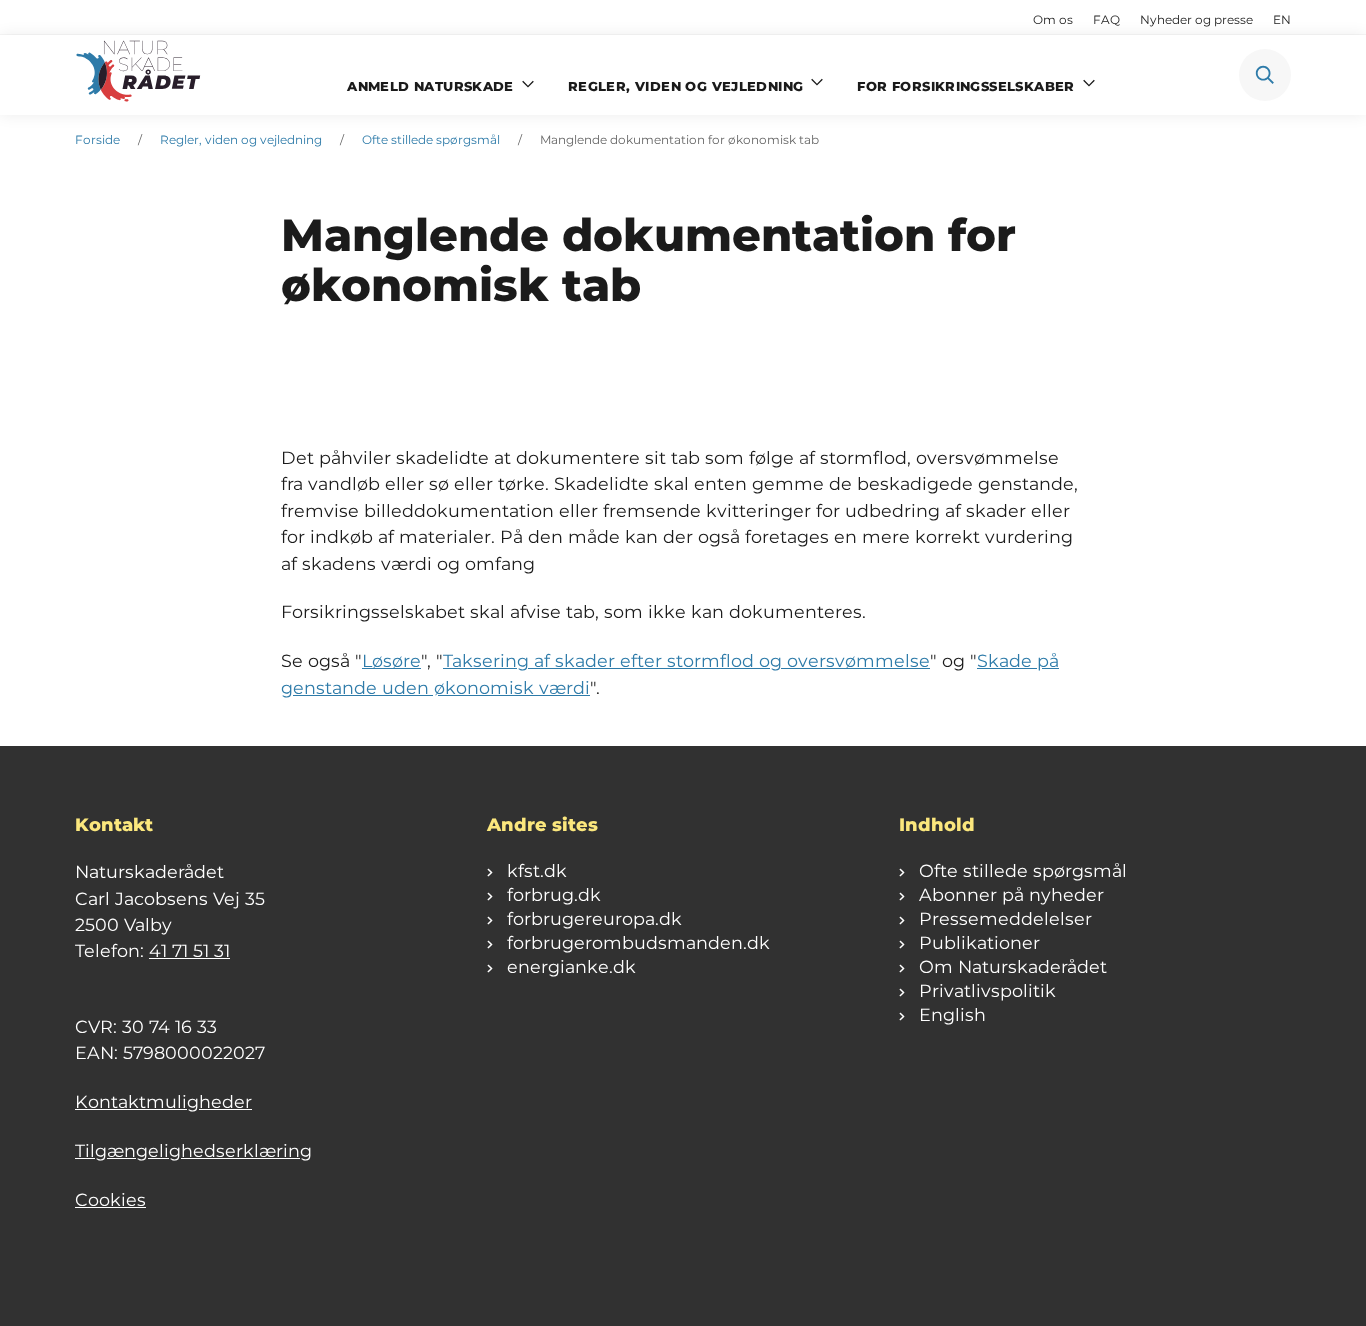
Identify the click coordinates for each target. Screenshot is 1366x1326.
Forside (97, 139)
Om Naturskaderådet (1013, 966)
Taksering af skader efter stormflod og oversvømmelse (686, 660)
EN (1282, 19)
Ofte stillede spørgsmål (431, 139)
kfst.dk (537, 870)
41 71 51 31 (189, 950)
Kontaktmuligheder (163, 1101)
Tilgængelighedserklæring (193, 1150)
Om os (1053, 19)
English (952, 1014)
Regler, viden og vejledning (241, 139)
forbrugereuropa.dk (594, 918)
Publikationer (979, 942)
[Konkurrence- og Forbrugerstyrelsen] (140, 75)
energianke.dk (571, 966)
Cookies (110, 1199)
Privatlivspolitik (987, 990)
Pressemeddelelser (1005, 918)
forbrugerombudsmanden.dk (638, 942)
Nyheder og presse (1196, 19)
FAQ (1106, 19)
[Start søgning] (1265, 75)
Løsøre (391, 660)
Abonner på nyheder (1011, 894)
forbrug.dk (554, 894)
